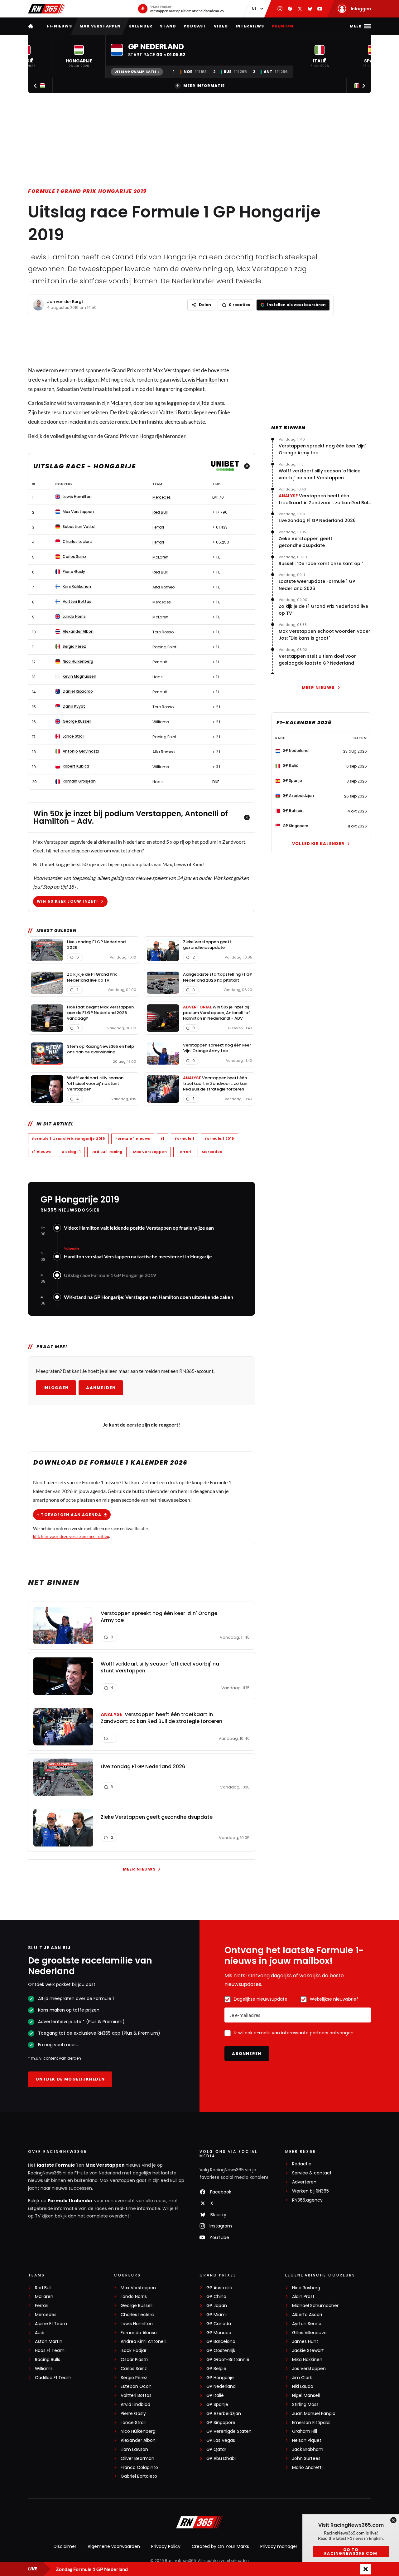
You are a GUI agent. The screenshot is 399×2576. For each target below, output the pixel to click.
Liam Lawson (134, 2449)
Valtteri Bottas (136, 2395)
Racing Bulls (48, 2360)
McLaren (121, 403)
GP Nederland (221, 2386)
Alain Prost (303, 2297)
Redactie (302, 2164)
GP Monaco (219, 2333)
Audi (40, 2333)
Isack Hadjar (134, 2351)
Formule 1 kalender (70, 2201)
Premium (283, 26)
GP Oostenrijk (221, 2351)
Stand (168, 26)
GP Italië (215, 2395)
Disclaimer (65, 2546)
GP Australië (219, 2288)
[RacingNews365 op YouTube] (320, 9)
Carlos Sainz (134, 2369)
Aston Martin (49, 2342)
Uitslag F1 (71, 1152)
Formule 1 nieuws (133, 1139)
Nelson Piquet (307, 2440)
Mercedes (212, 1152)
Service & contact (312, 2173)
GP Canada (219, 2324)
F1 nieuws (42, 1152)
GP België (216, 2369)
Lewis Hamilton (200, 380)
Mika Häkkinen (307, 2360)
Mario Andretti (307, 2468)
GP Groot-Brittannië (228, 2360)
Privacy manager (279, 2546)
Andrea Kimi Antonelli (144, 2342)
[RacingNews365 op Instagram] (280, 9)
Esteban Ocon (136, 2386)
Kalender (141, 26)
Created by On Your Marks (220, 2546)
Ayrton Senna (307, 2324)
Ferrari (184, 1152)
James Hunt (305, 2342)
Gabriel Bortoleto (139, 2476)
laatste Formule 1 (58, 2165)
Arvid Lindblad (135, 2405)
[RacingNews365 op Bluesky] (310, 9)
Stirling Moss (305, 2405)
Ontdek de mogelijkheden (70, 2079)
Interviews (250, 26)
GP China (216, 2297)
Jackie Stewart (308, 2351)
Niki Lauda (303, 2386)
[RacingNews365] (47, 9)
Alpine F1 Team (51, 2324)
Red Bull (43, 2288)
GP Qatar (216, 2449)
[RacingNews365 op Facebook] (290, 9)
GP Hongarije (220, 2378)
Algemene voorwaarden (114, 2546)
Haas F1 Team (50, 2351)
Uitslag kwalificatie (135, 72)
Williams (44, 2369)
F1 (163, 1139)
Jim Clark (302, 2378)
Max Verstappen (100, 26)
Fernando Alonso (139, 2333)
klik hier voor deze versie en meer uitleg (71, 1536)
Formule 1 (185, 1139)
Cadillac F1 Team (53, 2378)
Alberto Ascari (307, 2315)
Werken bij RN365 (310, 2191)
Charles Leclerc (137, 2315)
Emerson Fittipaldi (311, 2423)
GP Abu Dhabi (221, 2459)
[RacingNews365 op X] (300, 9)
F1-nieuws (59, 26)
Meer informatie (204, 86)
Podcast (195, 26)
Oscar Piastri (134, 2360)
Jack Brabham (308, 2449)
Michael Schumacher (315, 2306)
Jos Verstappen (309, 2369)
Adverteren (304, 2182)
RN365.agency (307, 2200)
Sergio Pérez (134, 2378)
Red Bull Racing (107, 1152)
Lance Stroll (133, 2423)
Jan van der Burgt (65, 302)
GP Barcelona (221, 2342)
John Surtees (306, 2459)
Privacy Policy (166, 2546)
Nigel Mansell (306, 2395)
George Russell (137, 2306)
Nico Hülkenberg (138, 2431)
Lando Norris (134, 2297)
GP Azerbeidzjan (224, 2414)
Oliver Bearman (137, 2459)
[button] (79, 56)
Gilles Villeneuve (309, 2333)
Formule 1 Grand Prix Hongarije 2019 (87, 191)
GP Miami (216, 2315)
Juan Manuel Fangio (314, 2414)
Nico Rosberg (306, 2288)
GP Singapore (221, 2423)
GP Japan (217, 2306)
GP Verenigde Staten (229, 2431)
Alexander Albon (138, 2440)
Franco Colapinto (139, 2468)
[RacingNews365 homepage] (31, 26)
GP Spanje (217, 2405)
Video (221, 26)
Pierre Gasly (133, 2414)
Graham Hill (305, 2431)
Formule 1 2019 (219, 1139)
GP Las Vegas (221, 2440)
